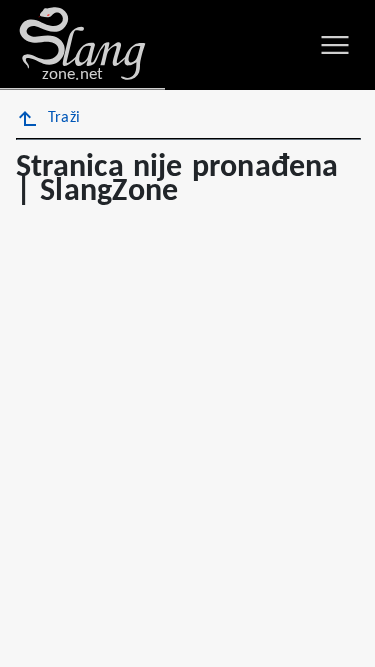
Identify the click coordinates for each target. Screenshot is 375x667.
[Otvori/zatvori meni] (335, 45)
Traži (64, 118)
